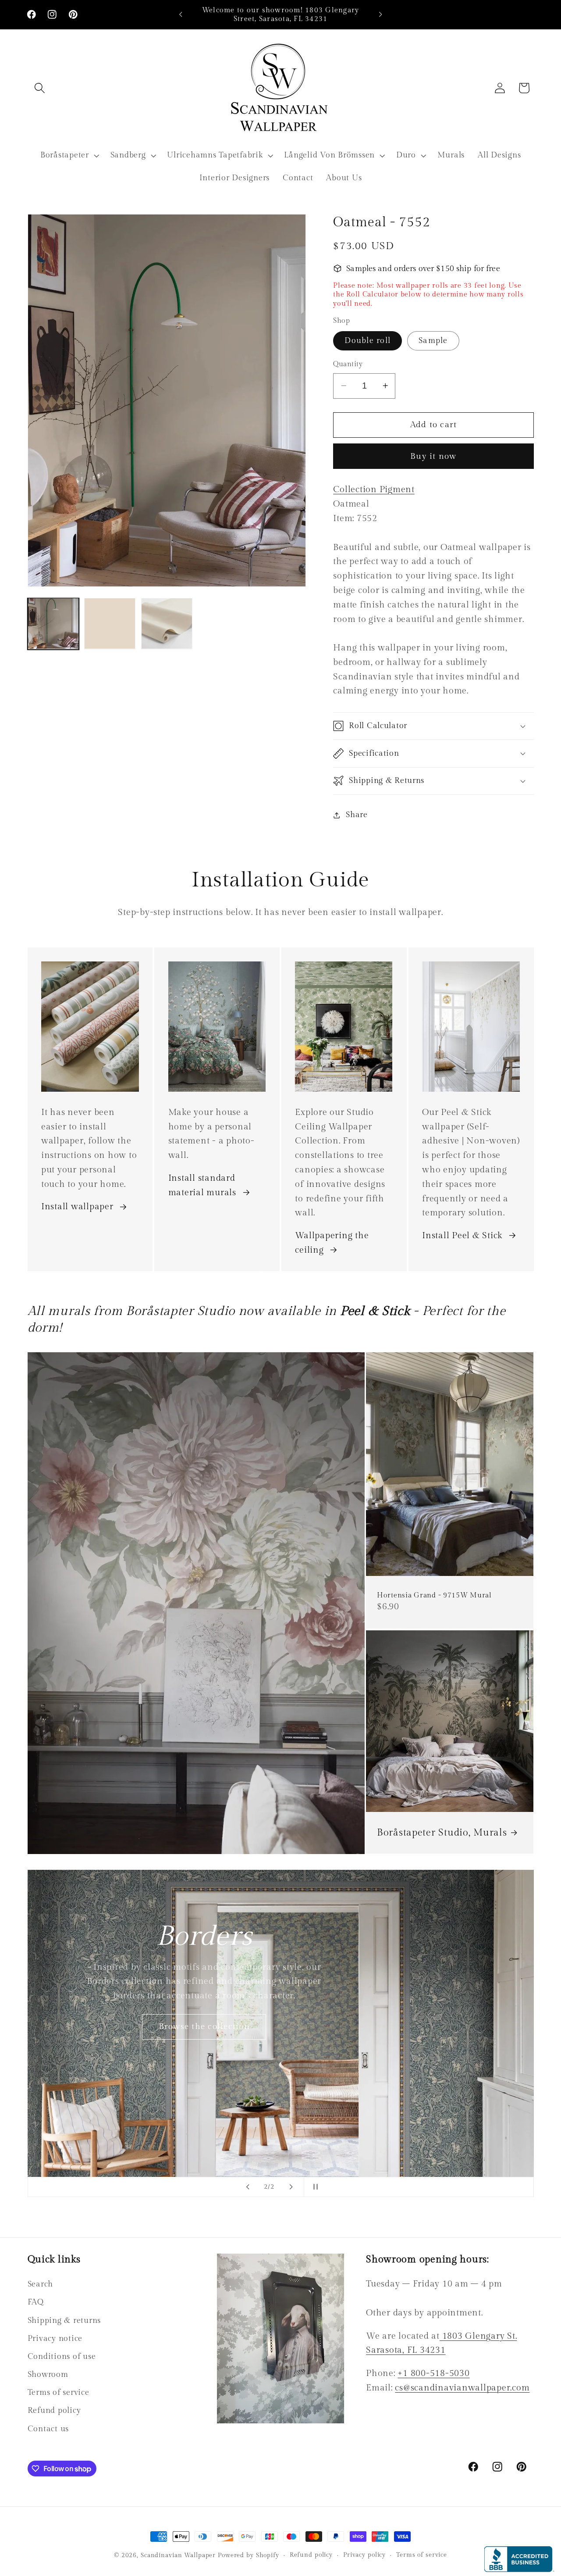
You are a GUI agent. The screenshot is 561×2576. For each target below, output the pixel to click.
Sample (433, 341)
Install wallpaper (77, 1207)
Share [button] (357, 815)
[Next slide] (291, 2187)
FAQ (36, 2302)
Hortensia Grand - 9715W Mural (434, 1595)
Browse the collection (357, 2114)
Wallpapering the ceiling (332, 1243)
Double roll (367, 341)
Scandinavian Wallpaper (178, 2555)
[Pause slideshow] (313, 2187)
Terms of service (59, 2392)
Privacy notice (55, 2338)
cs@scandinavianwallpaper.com (462, 2388)
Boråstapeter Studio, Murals (442, 1833)
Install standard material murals (202, 1186)
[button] (40, 88)
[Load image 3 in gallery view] (167, 623)
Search (41, 2284)
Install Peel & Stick (462, 1236)
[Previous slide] (248, 2187)
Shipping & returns (64, 2321)
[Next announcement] (380, 14)
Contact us (48, 2429)
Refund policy (54, 2410)
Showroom (48, 2374)
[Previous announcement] (181, 14)
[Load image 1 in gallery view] (53, 623)
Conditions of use (62, 2356)
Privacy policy (364, 2555)
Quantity (348, 364)
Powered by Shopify (249, 2555)
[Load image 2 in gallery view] (110, 623)
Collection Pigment (374, 489)
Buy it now (433, 456)
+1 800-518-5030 (433, 2373)
